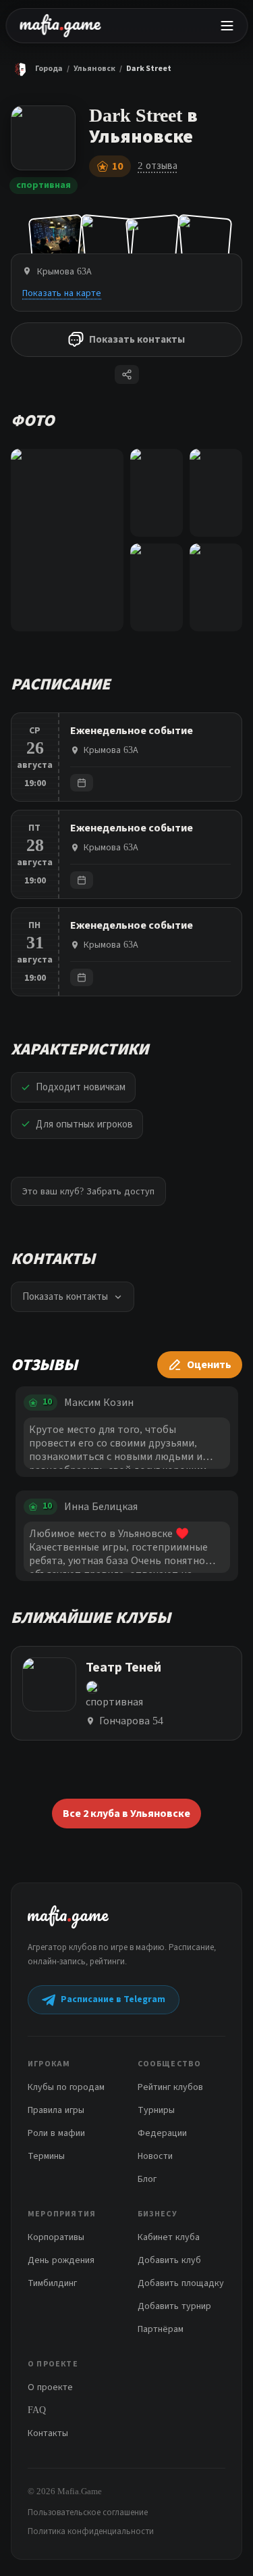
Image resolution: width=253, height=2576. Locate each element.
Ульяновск (94, 69)
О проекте (50, 2387)
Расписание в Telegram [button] (113, 1999)
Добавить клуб (169, 2260)
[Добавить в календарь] (82, 783)
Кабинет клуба (169, 2237)
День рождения (61, 2260)
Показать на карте (62, 293)
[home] (60, 26)
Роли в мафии (56, 2133)
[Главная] (20, 69)
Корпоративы (56, 2237)
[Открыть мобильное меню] (227, 26)
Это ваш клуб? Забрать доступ (88, 1191)
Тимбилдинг (52, 2283)
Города (49, 69)
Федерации (162, 2133)
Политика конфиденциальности (91, 2531)
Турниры (156, 2110)
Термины (46, 2156)
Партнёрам (161, 2329)
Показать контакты (137, 340)
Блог (147, 2179)
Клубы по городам (66, 2087)
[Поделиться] (127, 374)
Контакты (48, 2433)
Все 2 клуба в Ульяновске (126, 1814)
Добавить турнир (174, 2306)
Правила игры (56, 2110)
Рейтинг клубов (170, 2087)
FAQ (37, 2410)
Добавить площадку (181, 2283)
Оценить (209, 1365)
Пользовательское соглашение (88, 2512)
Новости (155, 2156)
